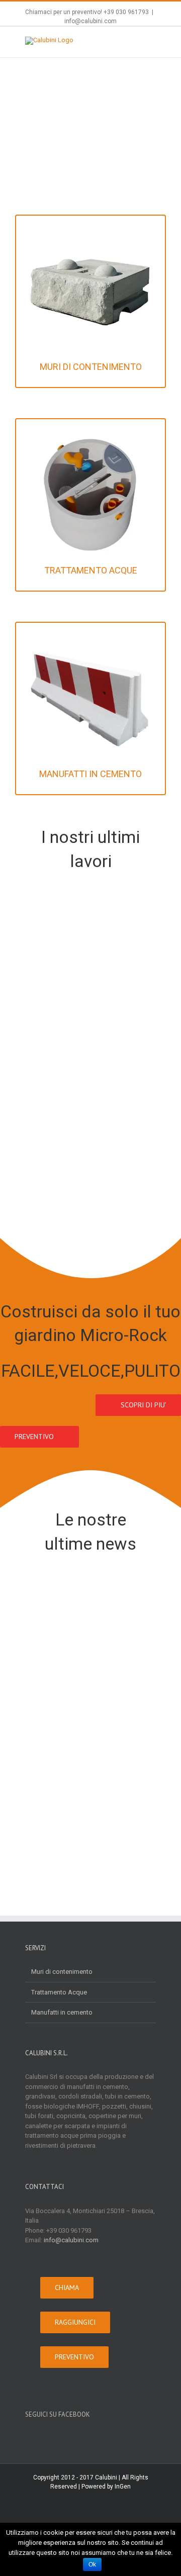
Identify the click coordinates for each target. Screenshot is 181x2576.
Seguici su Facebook (58, 2414)
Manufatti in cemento (62, 2012)
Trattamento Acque (59, 1992)
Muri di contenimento (62, 1972)
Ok (92, 2564)
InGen (123, 2487)
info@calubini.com (90, 21)
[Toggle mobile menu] (152, 42)
